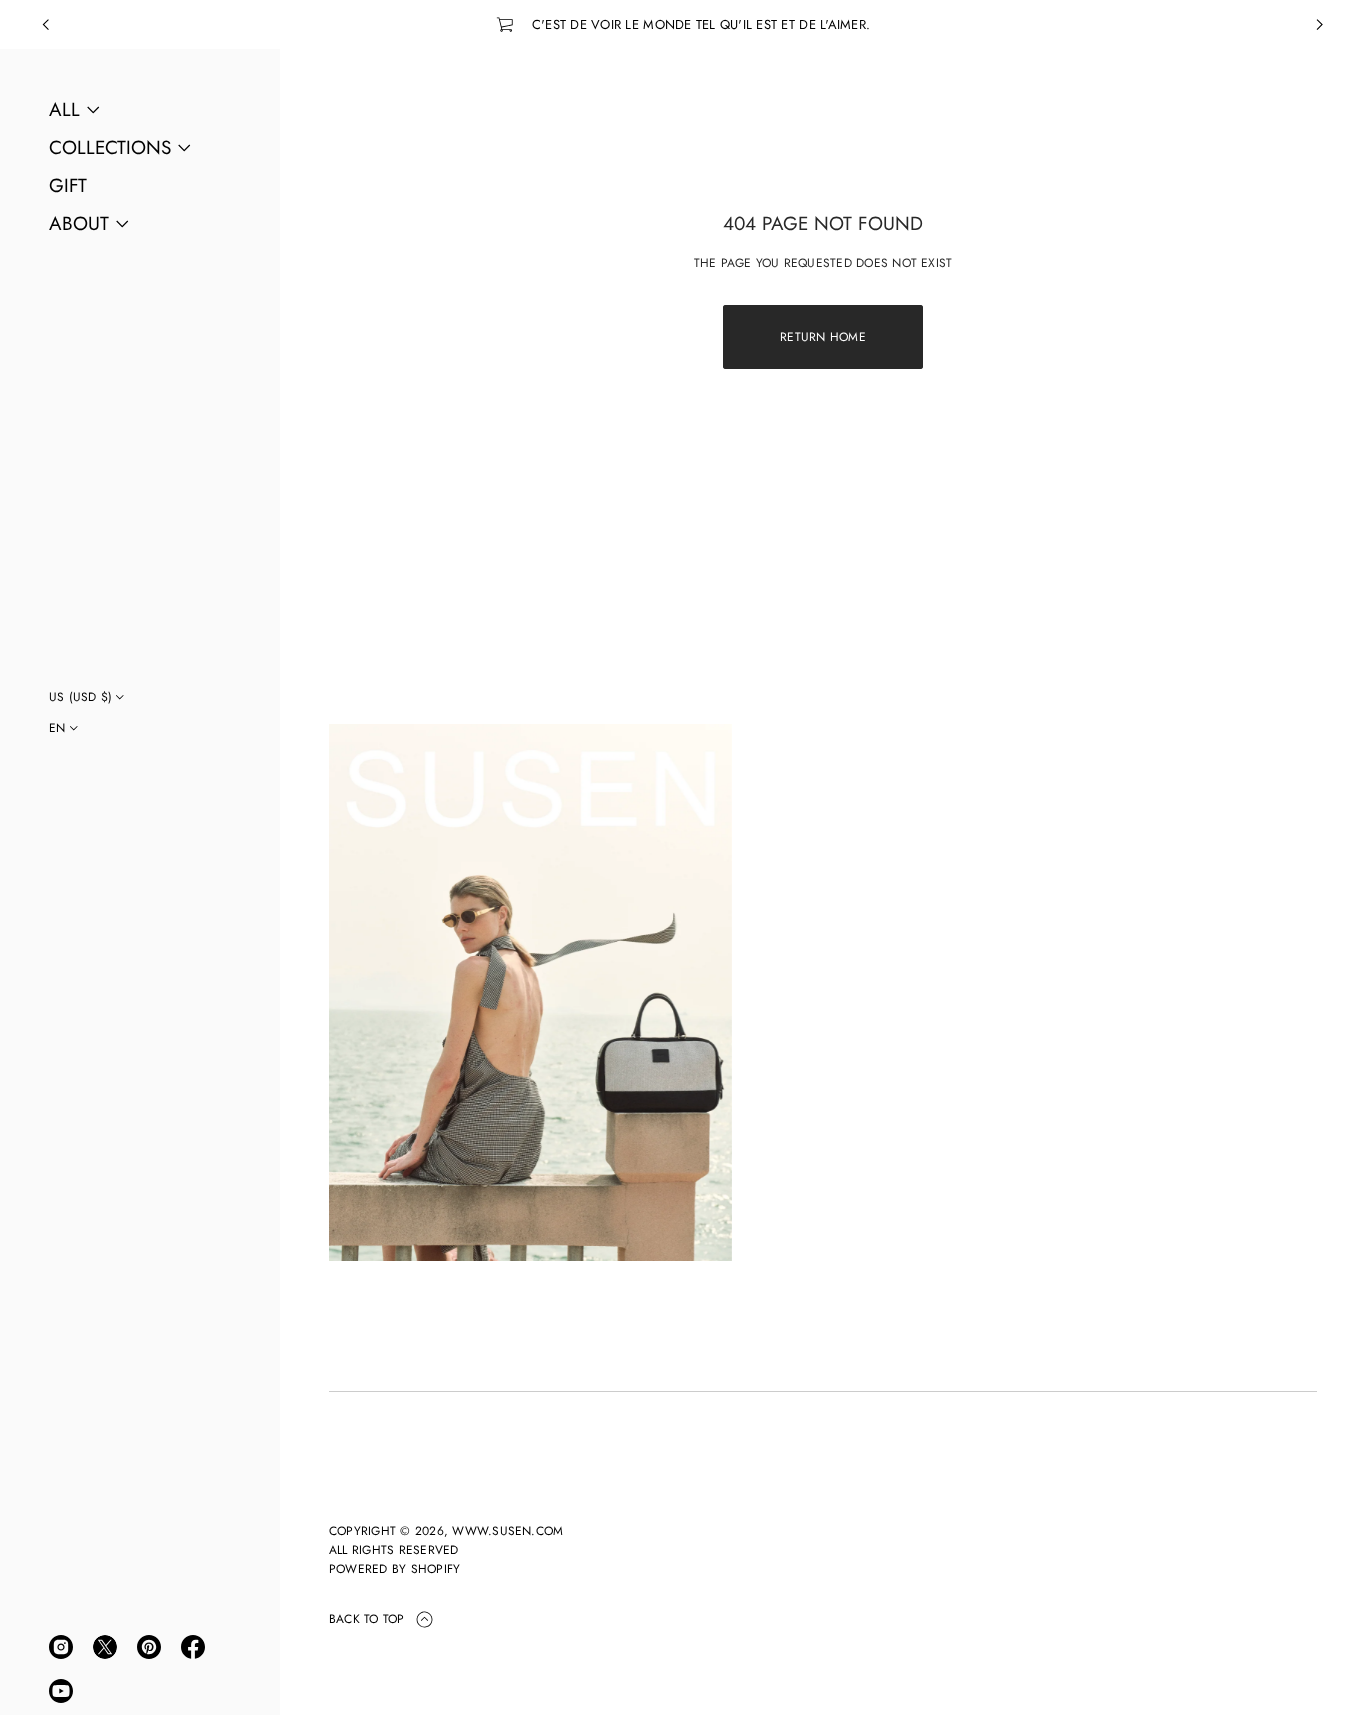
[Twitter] (105, 1647)
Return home (823, 337)
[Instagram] (61, 1647)
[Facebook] (193, 1647)
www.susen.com (507, 1531)
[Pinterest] (149, 1647)
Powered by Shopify (394, 1569)
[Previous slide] (46, 25)
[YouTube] (61, 1691)
